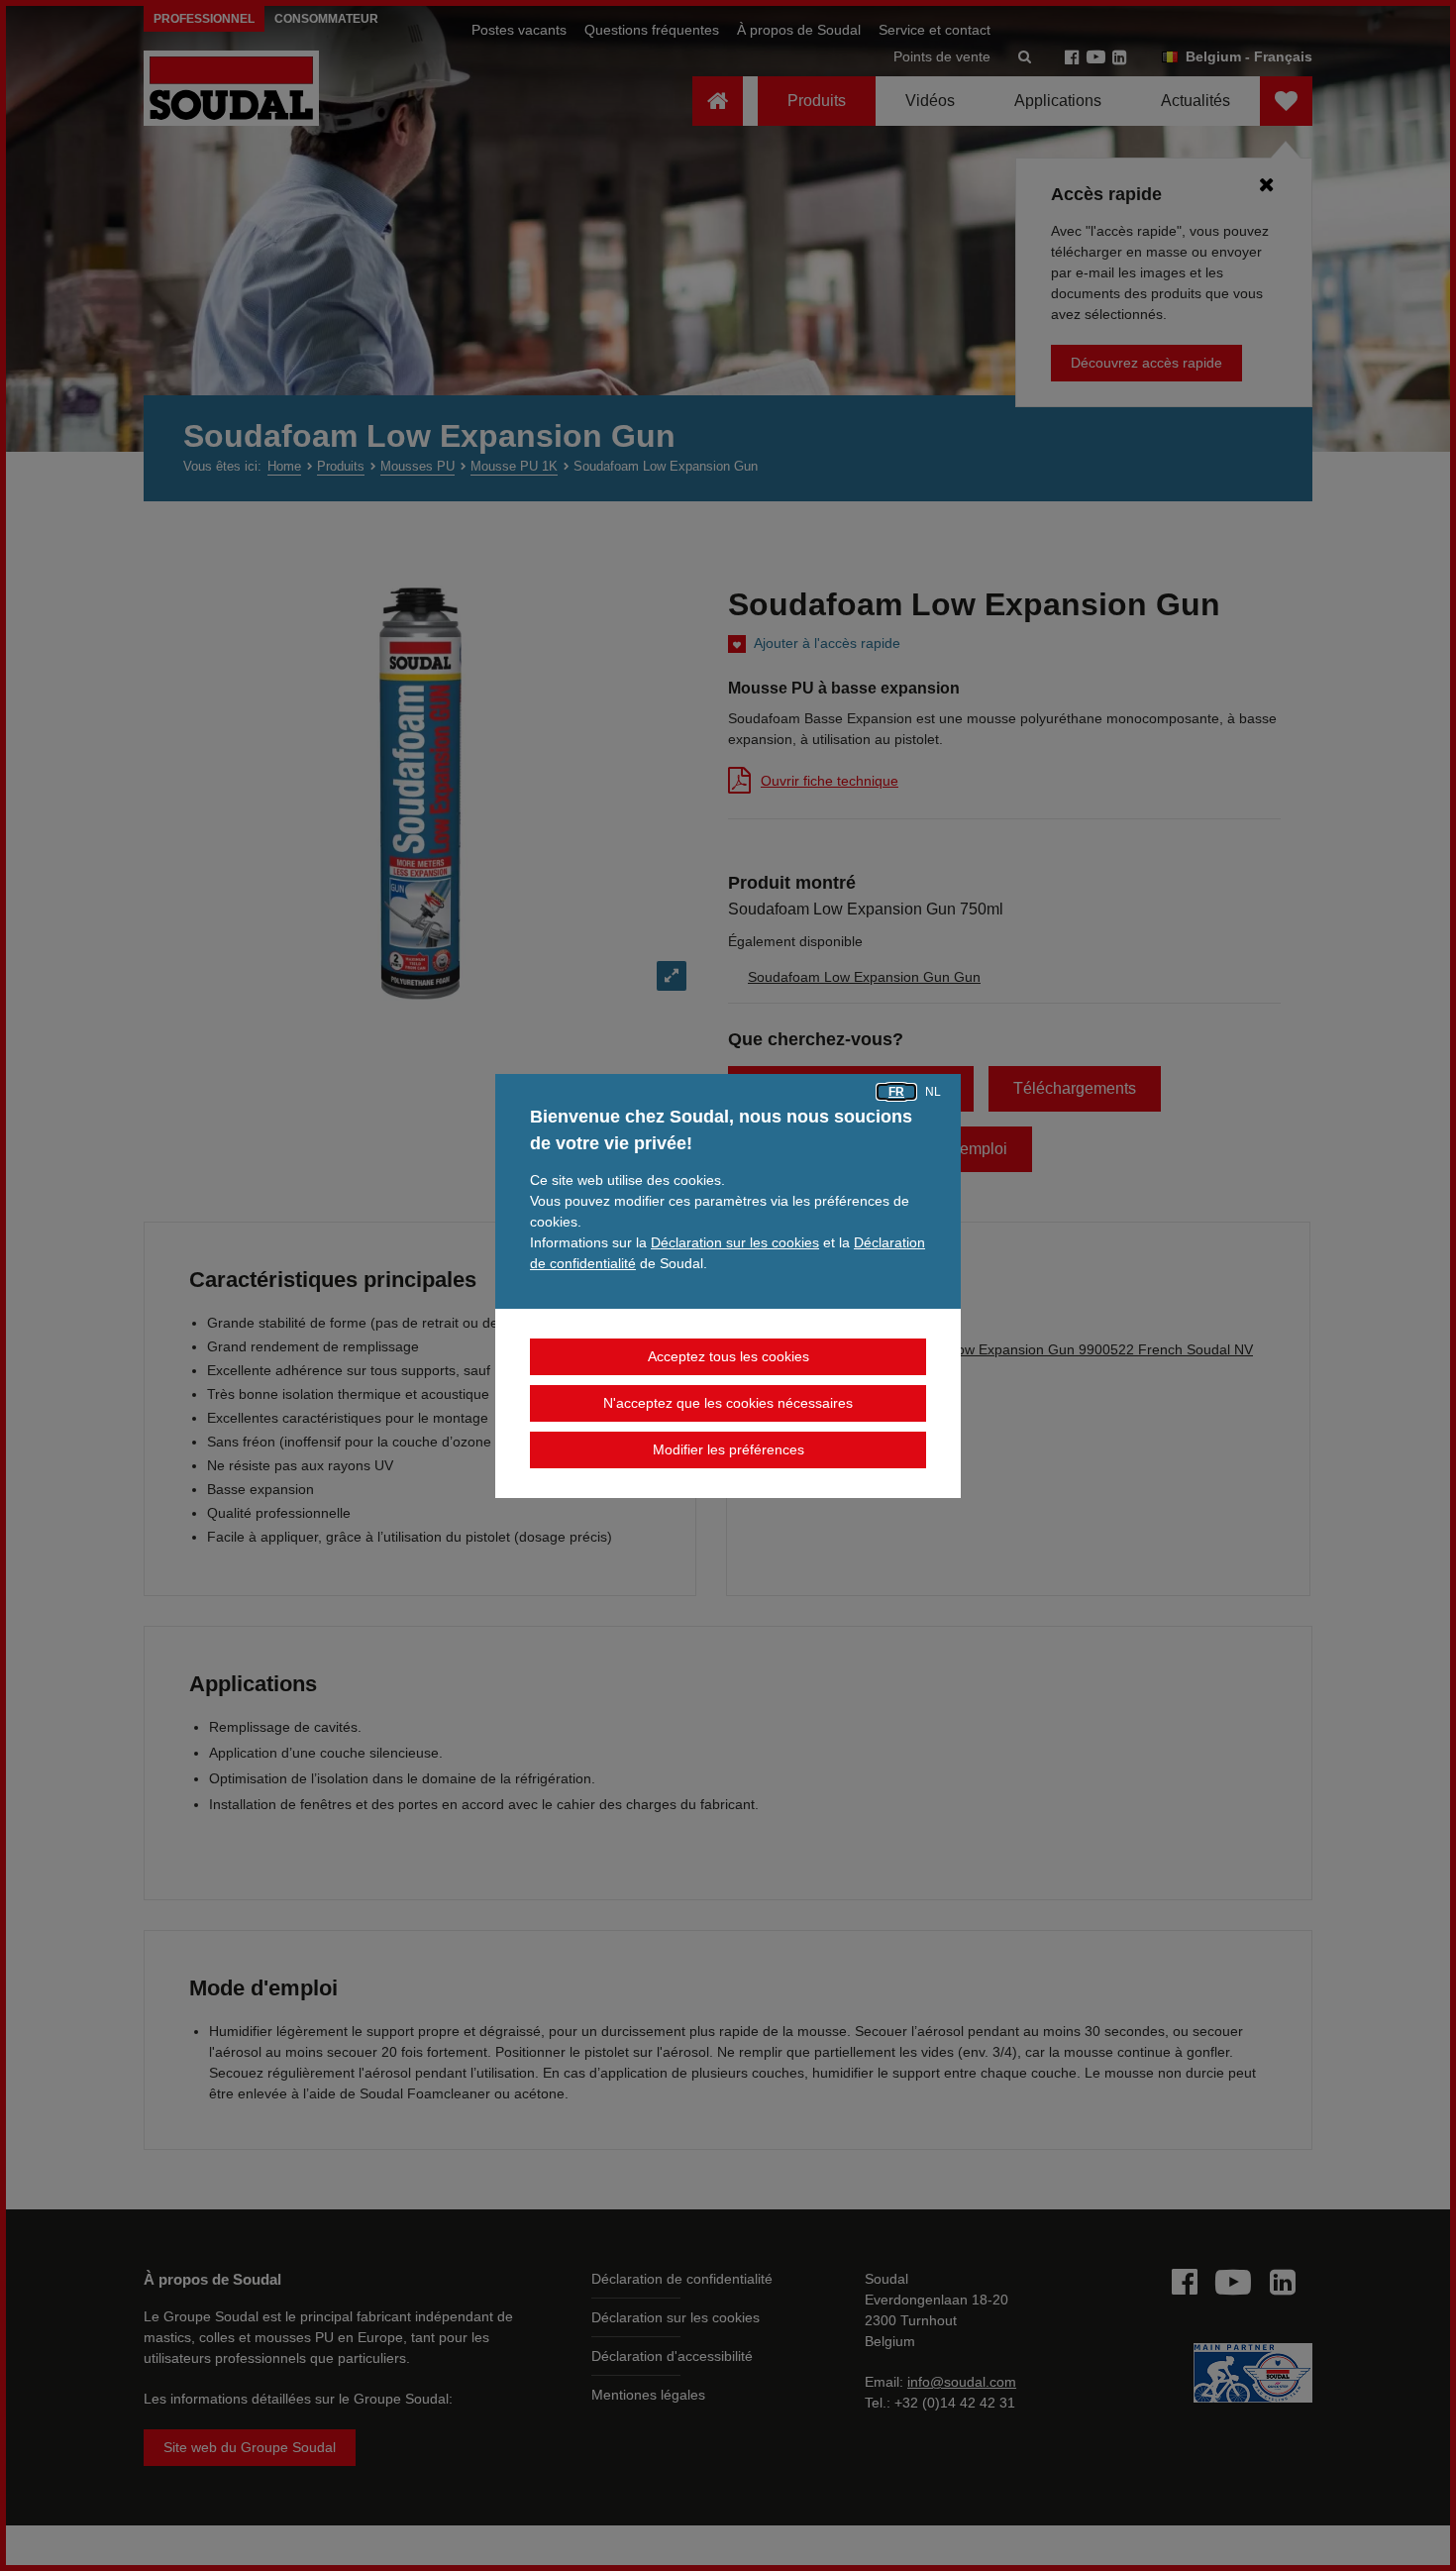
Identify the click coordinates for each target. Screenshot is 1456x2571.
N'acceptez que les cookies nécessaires (728, 1403)
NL (933, 1092)
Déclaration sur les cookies (735, 1242)
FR (896, 1092)
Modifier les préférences (728, 1449)
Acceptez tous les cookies (728, 1356)
